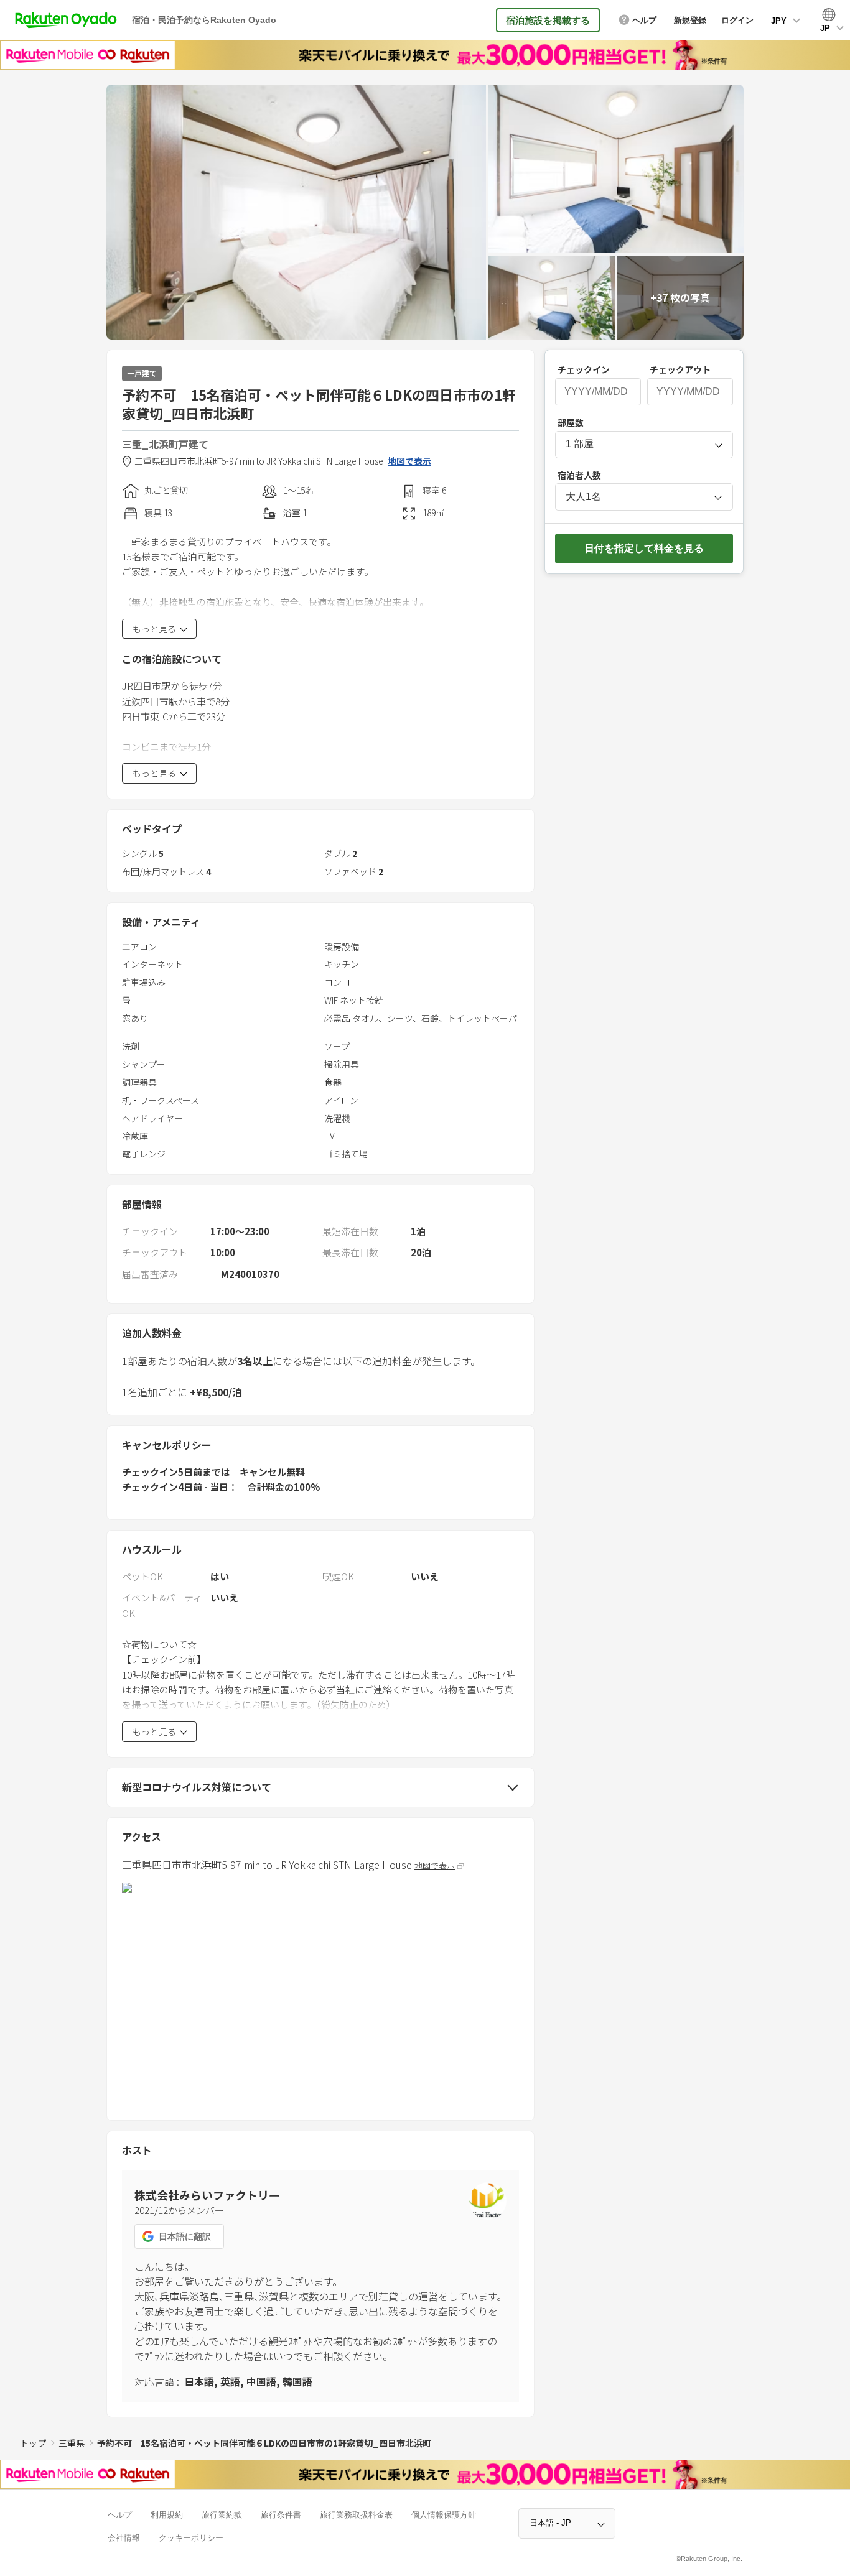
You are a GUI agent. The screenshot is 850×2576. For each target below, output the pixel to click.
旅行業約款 (222, 2515)
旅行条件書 (281, 2515)
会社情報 (124, 2538)
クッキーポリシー (191, 2538)
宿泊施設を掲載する (548, 20)
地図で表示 (409, 461)
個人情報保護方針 (444, 2515)
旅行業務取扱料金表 (356, 2515)
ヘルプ (120, 2515)
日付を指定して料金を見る (644, 548)
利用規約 (167, 2515)
